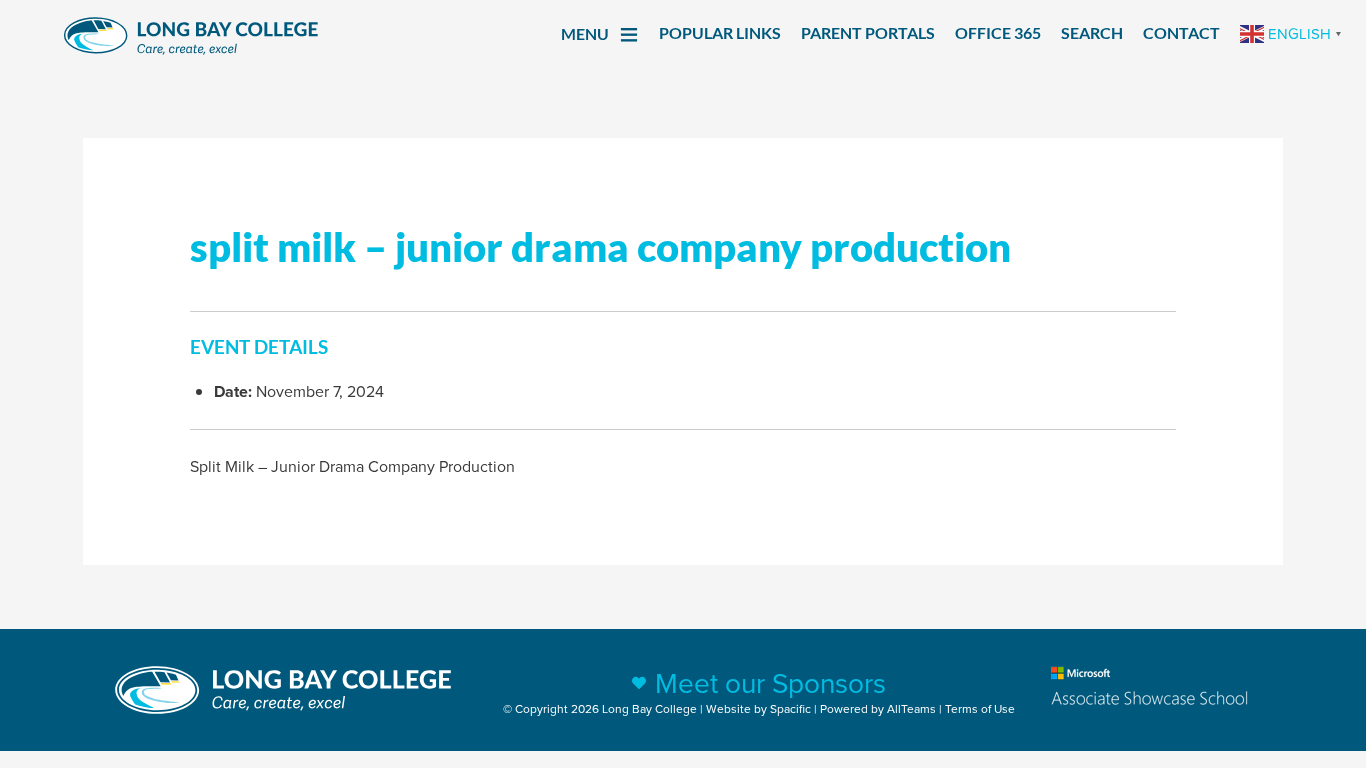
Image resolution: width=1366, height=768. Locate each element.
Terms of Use (980, 708)
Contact (1181, 32)
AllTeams (911, 708)
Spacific (790, 708)
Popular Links (720, 32)
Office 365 (998, 32)
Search (1092, 32)
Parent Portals (868, 32)
